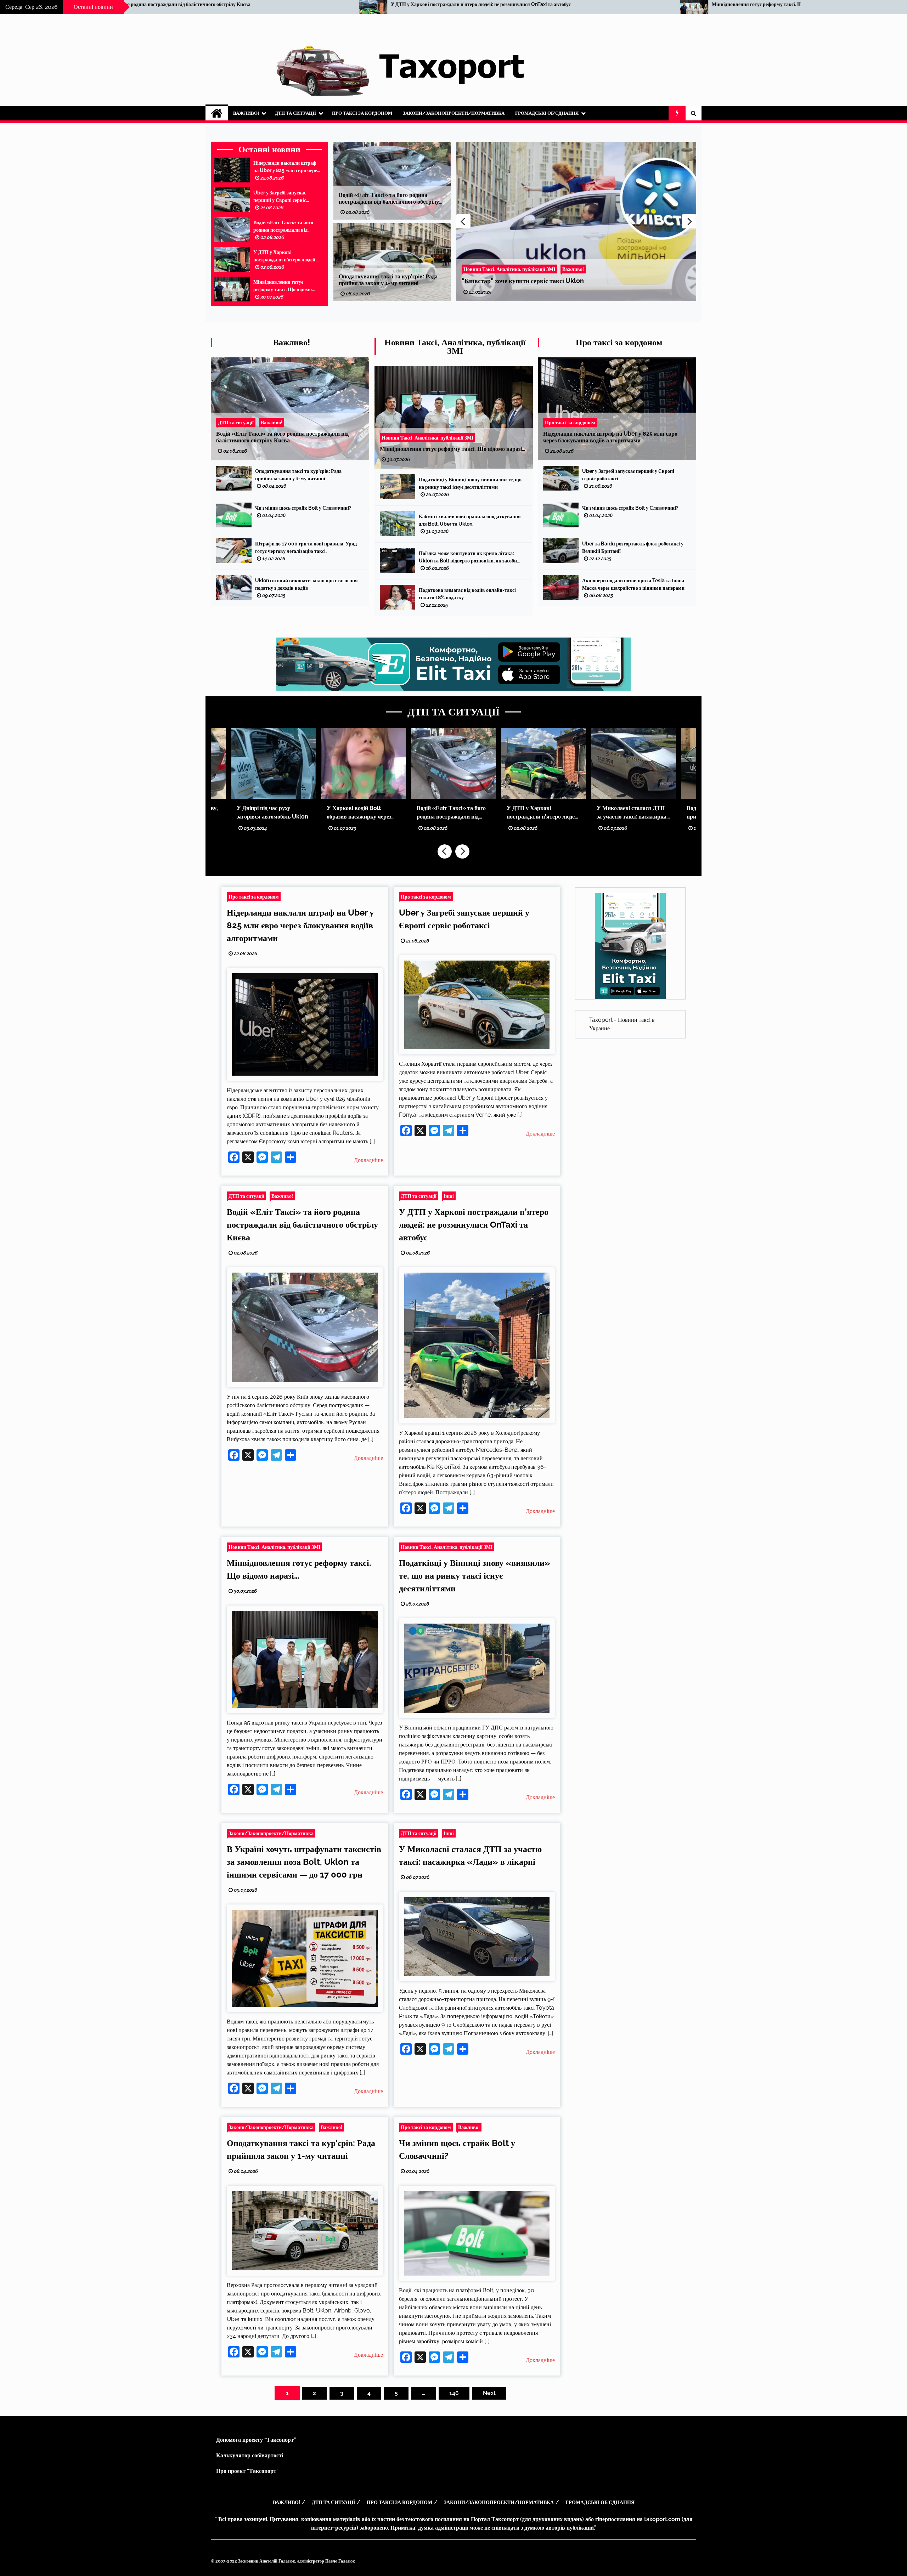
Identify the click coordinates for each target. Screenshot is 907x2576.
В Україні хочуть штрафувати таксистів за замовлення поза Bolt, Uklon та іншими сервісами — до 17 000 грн (304, 1862)
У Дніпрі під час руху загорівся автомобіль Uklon (272, 812)
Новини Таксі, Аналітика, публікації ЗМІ (455, 347)
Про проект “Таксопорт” (247, 2471)
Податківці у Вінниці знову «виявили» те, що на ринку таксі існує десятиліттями (591, 4)
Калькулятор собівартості (250, 2455)
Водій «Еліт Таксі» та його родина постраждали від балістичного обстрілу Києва (286, 227)
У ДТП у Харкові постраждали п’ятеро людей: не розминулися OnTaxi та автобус (285, 256)
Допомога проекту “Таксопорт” (256, 2440)
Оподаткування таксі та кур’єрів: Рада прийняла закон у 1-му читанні (388, 280)
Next (689, 221)
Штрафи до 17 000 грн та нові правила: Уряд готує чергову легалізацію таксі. (306, 547)
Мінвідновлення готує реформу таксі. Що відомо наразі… (242, 4)
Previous (463, 221)
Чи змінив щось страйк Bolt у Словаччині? (523, 281)
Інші (449, 1196)
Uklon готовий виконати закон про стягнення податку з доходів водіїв (306, 584)
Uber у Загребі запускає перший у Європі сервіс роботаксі (280, 197)
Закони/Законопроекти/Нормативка (454, 113)
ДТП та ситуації (295, 113)
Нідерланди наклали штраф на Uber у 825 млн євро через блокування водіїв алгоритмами (286, 167)
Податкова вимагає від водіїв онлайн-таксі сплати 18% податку (467, 594)
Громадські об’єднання (547, 113)
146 (454, 2393)
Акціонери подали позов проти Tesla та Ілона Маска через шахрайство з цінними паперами (633, 584)
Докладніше (368, 1160)
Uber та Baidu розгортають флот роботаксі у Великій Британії (633, 547)
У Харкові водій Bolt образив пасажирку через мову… (359, 813)
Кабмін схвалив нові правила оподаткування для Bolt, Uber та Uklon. (470, 520)
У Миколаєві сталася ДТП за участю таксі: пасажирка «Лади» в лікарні (632, 813)
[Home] (217, 113)
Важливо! (246, 113)
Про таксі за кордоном (362, 113)
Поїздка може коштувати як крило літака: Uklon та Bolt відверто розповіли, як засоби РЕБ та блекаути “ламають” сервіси (468, 557)
